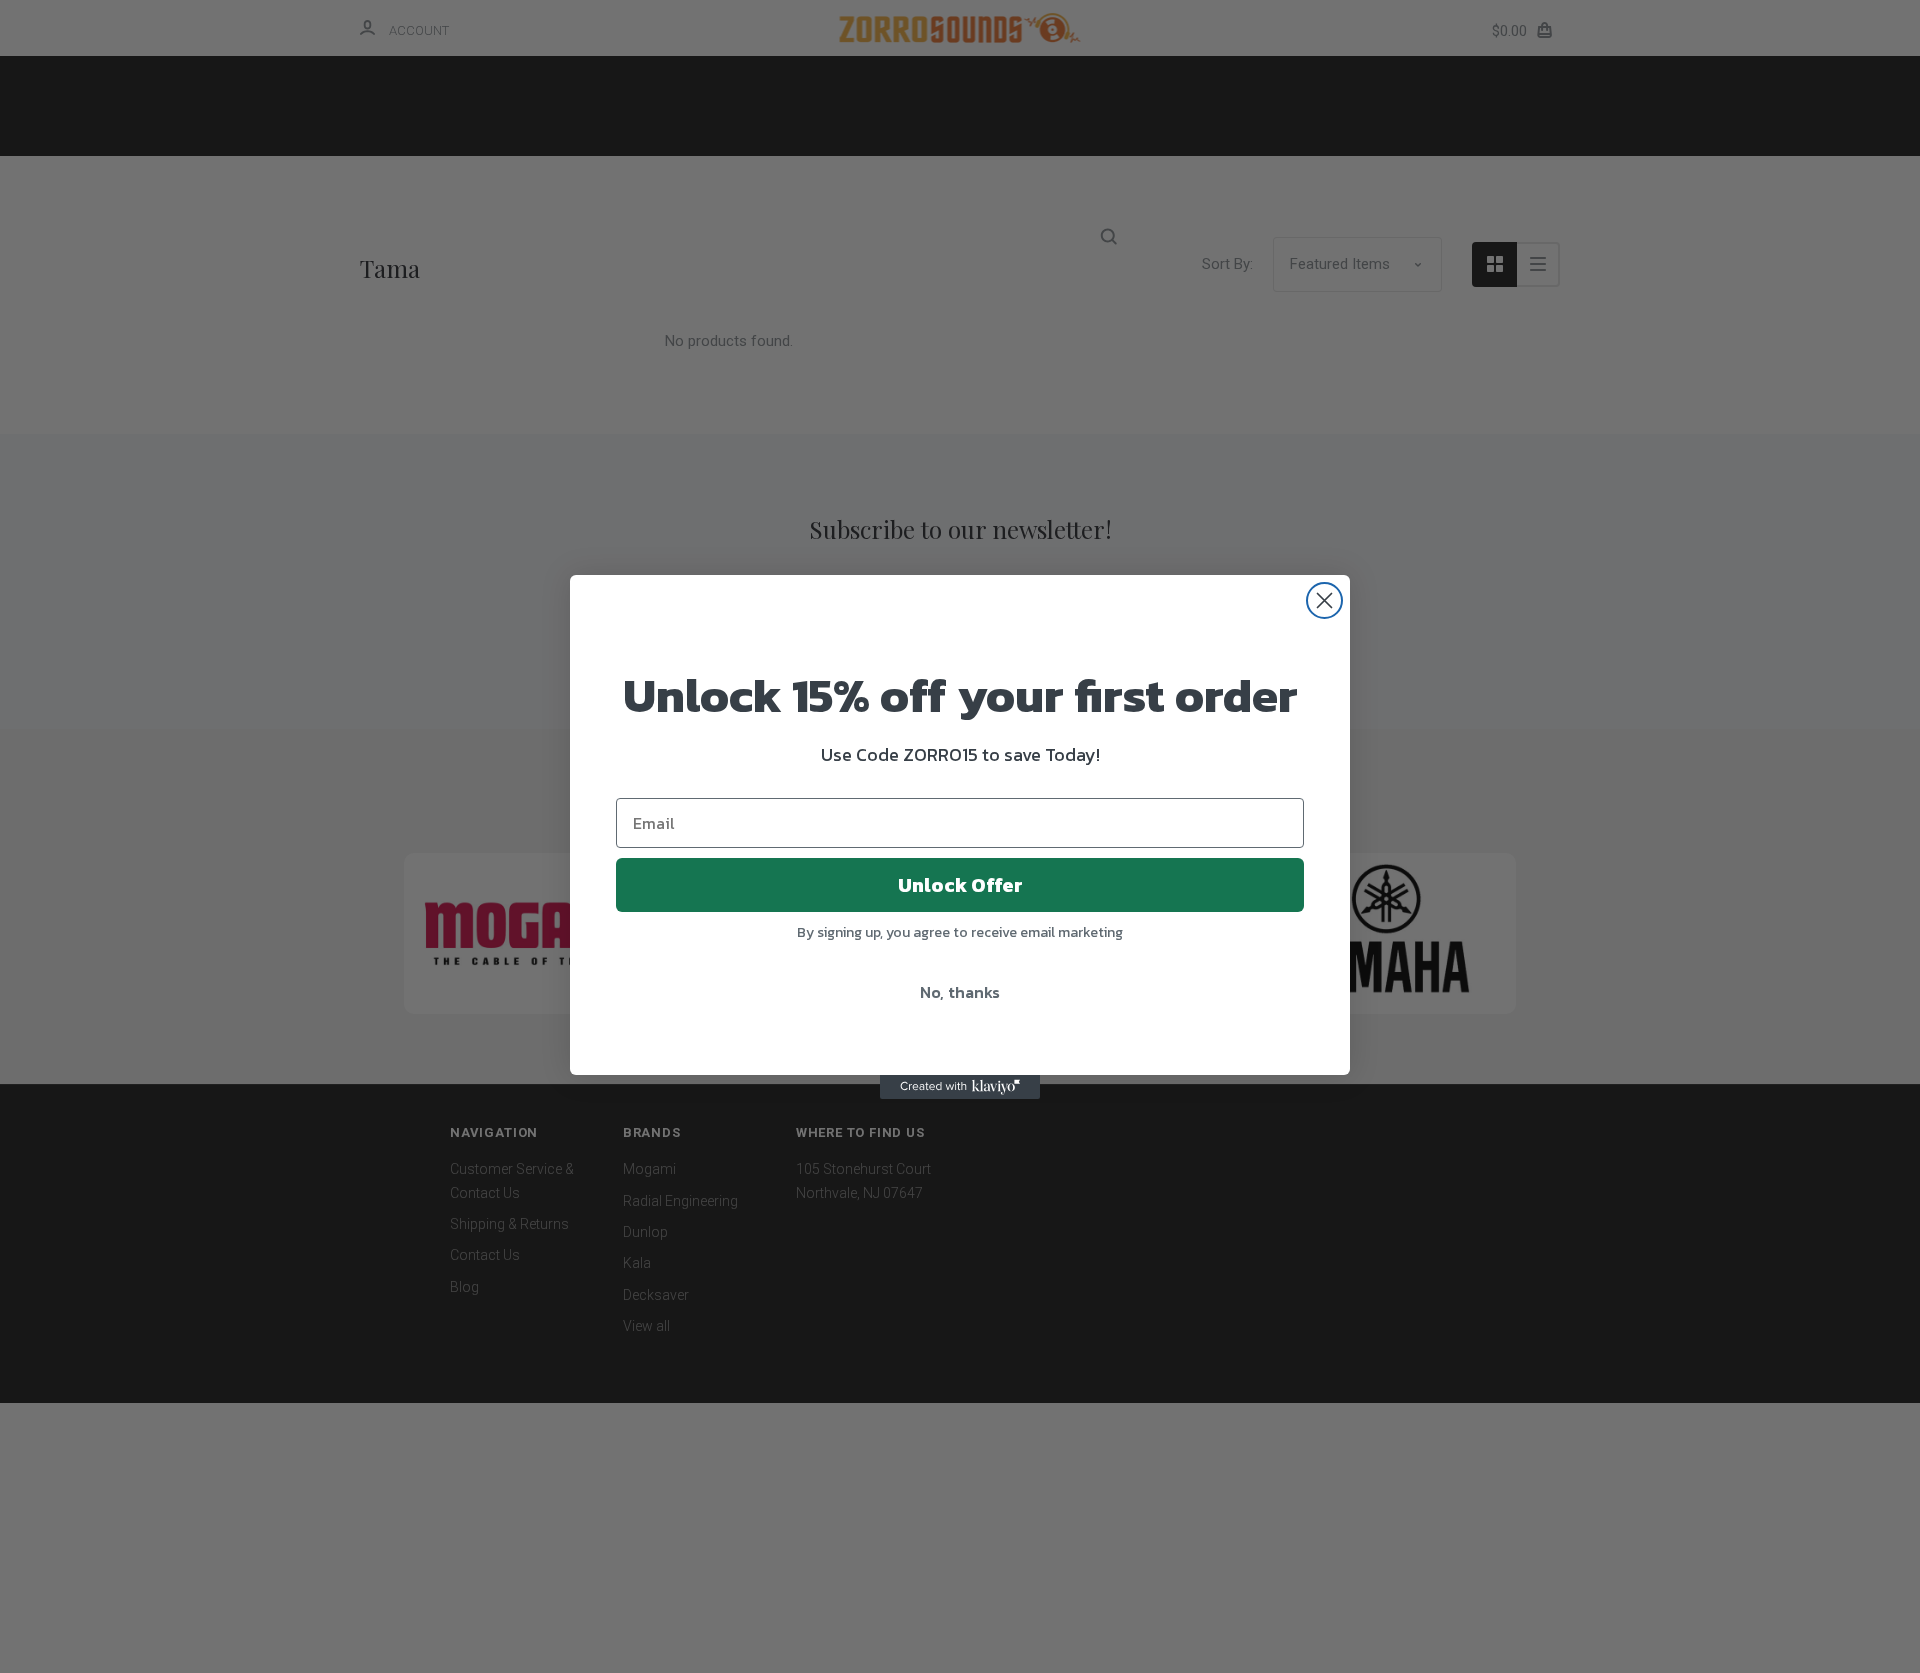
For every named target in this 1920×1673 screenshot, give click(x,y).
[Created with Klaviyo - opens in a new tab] (960, 1087)
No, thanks (960, 992)
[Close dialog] (1324, 600)
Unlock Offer (960, 885)
